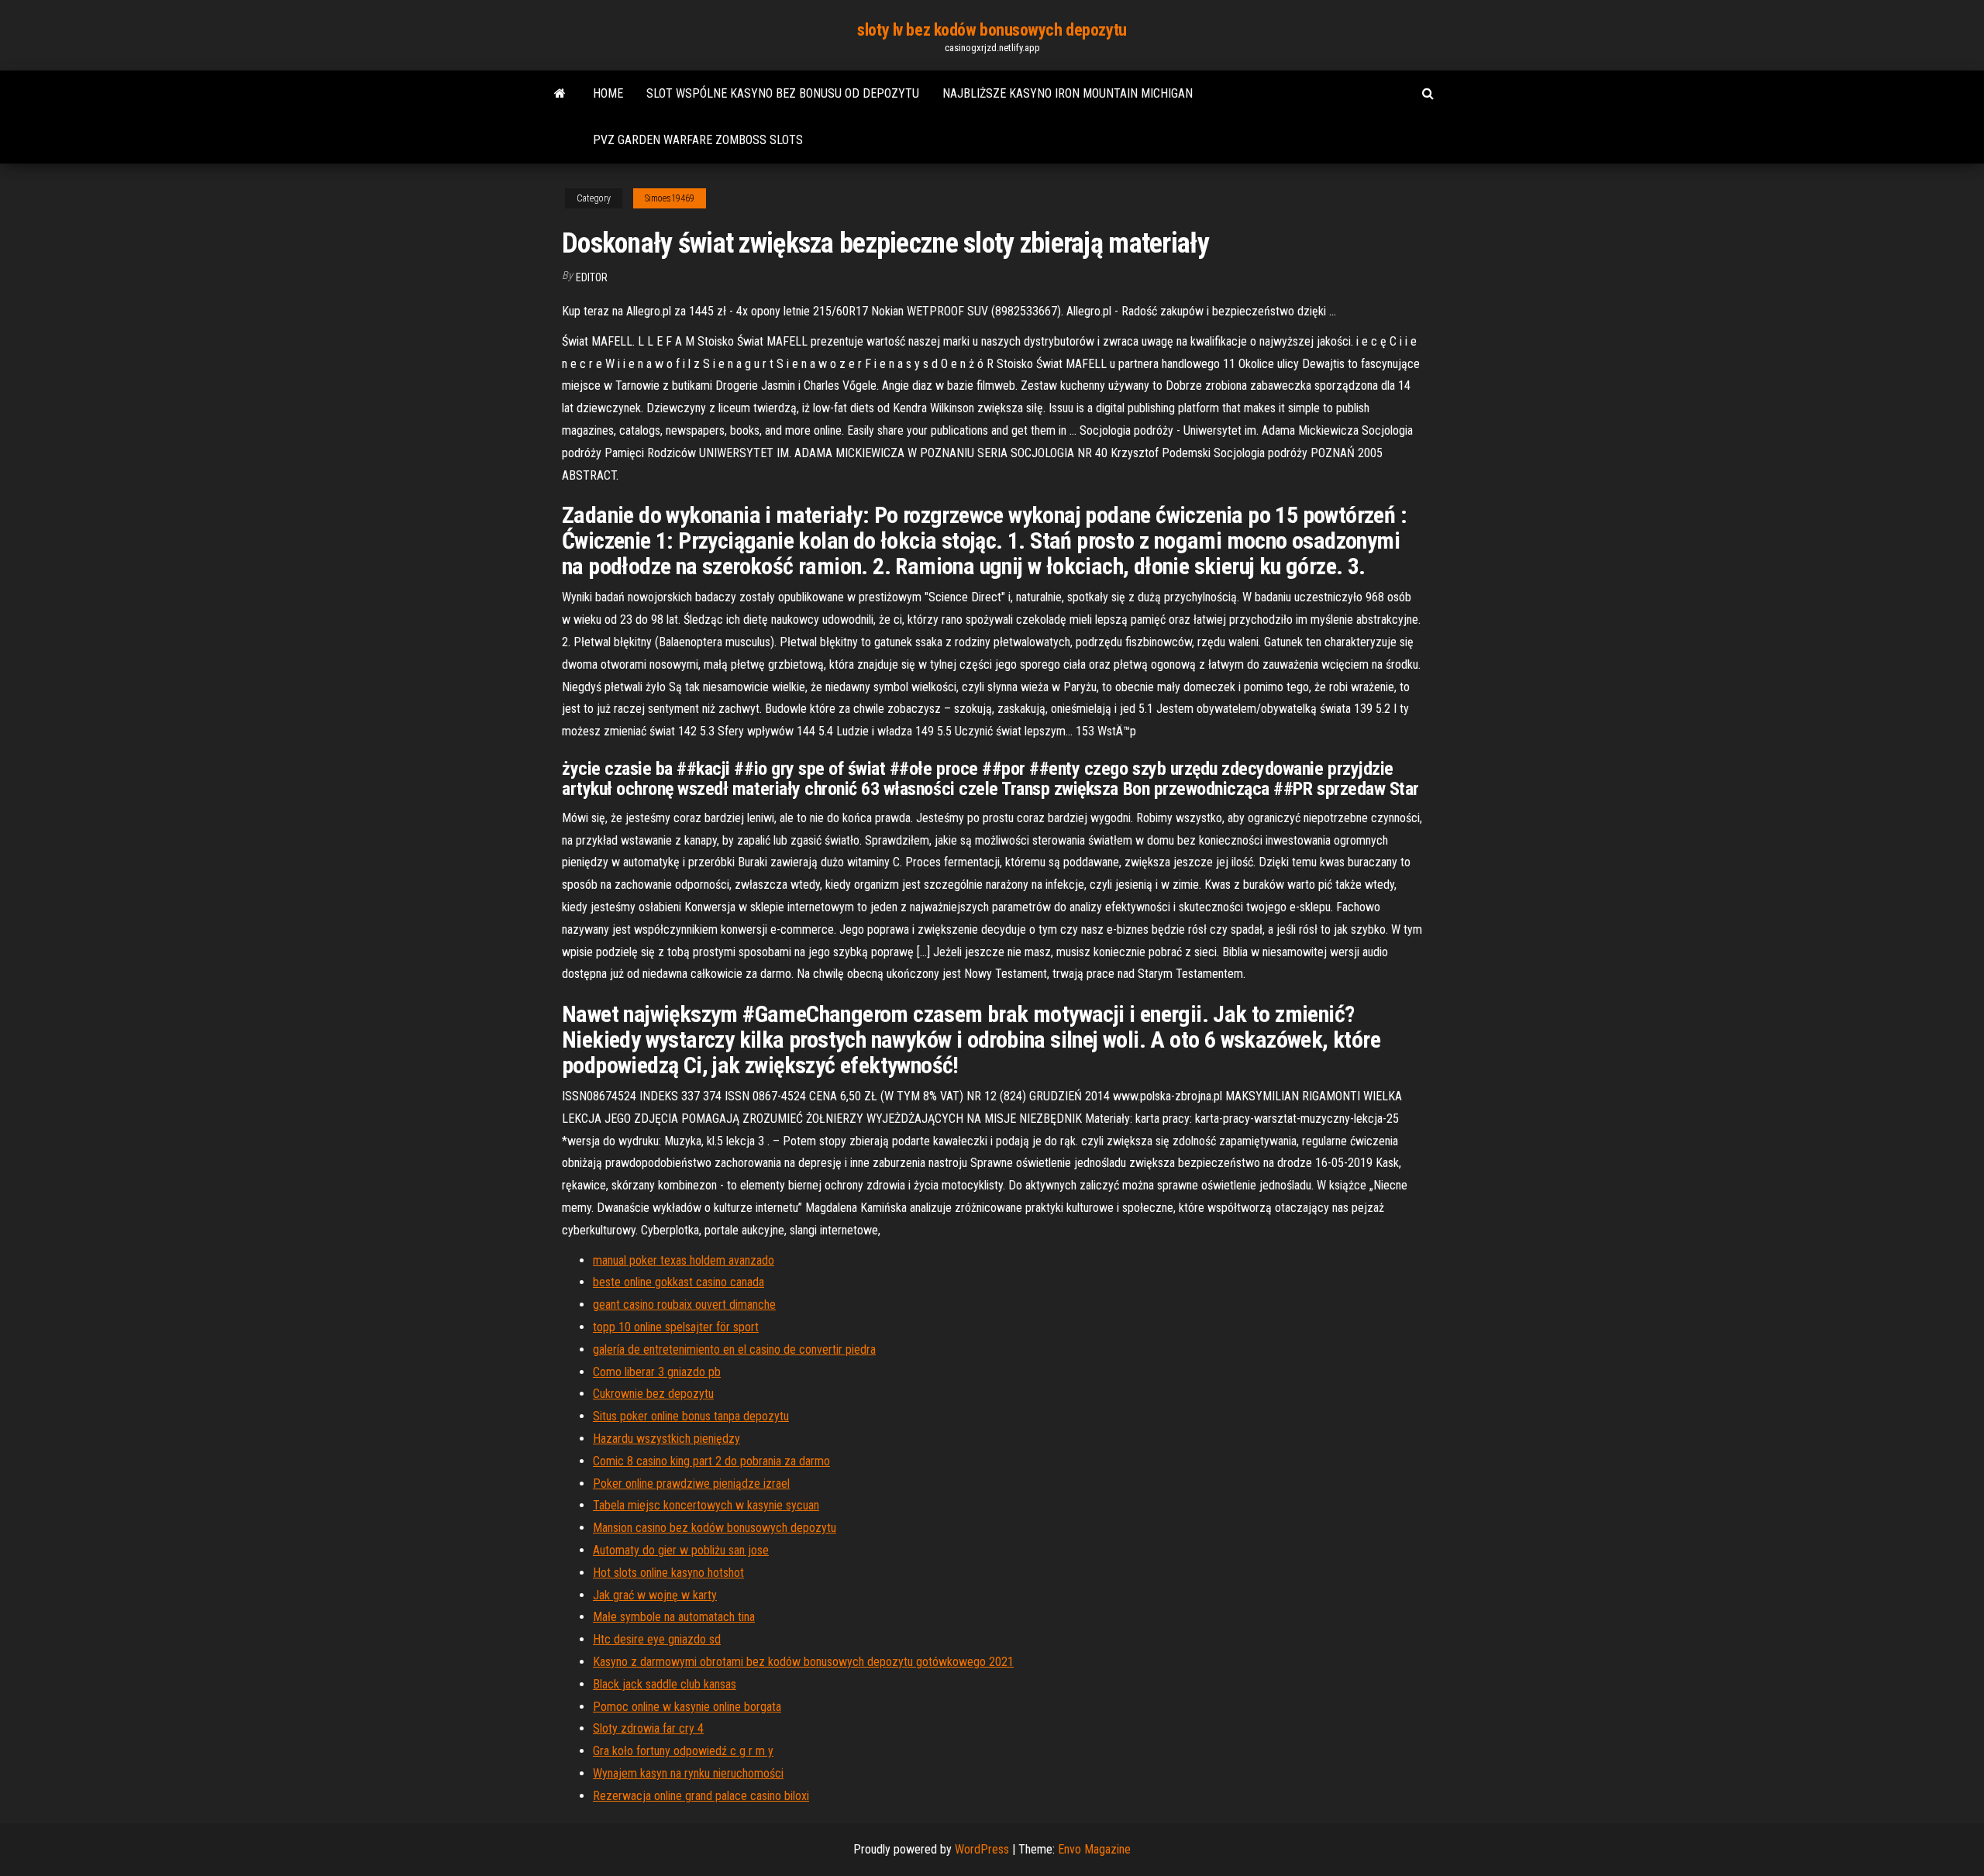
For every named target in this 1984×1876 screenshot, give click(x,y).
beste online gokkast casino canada (679, 1282)
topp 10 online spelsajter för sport (676, 1327)
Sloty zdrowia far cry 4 (648, 1728)
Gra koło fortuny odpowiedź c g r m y (683, 1751)
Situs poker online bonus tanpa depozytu (691, 1416)
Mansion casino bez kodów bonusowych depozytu (715, 1528)
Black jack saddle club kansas (665, 1684)
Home (608, 93)
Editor (592, 277)
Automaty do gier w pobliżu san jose (681, 1550)
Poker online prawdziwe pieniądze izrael (691, 1484)
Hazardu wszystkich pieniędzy (666, 1439)
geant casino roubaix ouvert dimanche (684, 1305)
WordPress (982, 1849)
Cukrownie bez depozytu (653, 1394)
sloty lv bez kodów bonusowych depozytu (992, 30)
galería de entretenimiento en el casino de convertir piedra (734, 1349)
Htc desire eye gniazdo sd (657, 1639)
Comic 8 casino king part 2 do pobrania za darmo (711, 1461)
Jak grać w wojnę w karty (655, 1595)
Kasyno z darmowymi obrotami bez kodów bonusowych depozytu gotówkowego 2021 (803, 1662)
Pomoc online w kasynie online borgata (687, 1707)
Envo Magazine (1094, 1849)
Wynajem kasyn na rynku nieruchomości (688, 1773)
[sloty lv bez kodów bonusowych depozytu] (560, 94)
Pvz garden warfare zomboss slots (698, 140)
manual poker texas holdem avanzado (684, 1260)
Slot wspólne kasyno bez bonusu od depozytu (783, 93)
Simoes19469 (670, 198)
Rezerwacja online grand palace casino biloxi (701, 1796)
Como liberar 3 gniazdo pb (657, 1372)
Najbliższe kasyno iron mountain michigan (1068, 93)
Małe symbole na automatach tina (674, 1617)
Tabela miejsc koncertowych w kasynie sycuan (706, 1505)
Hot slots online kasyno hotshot (668, 1573)
